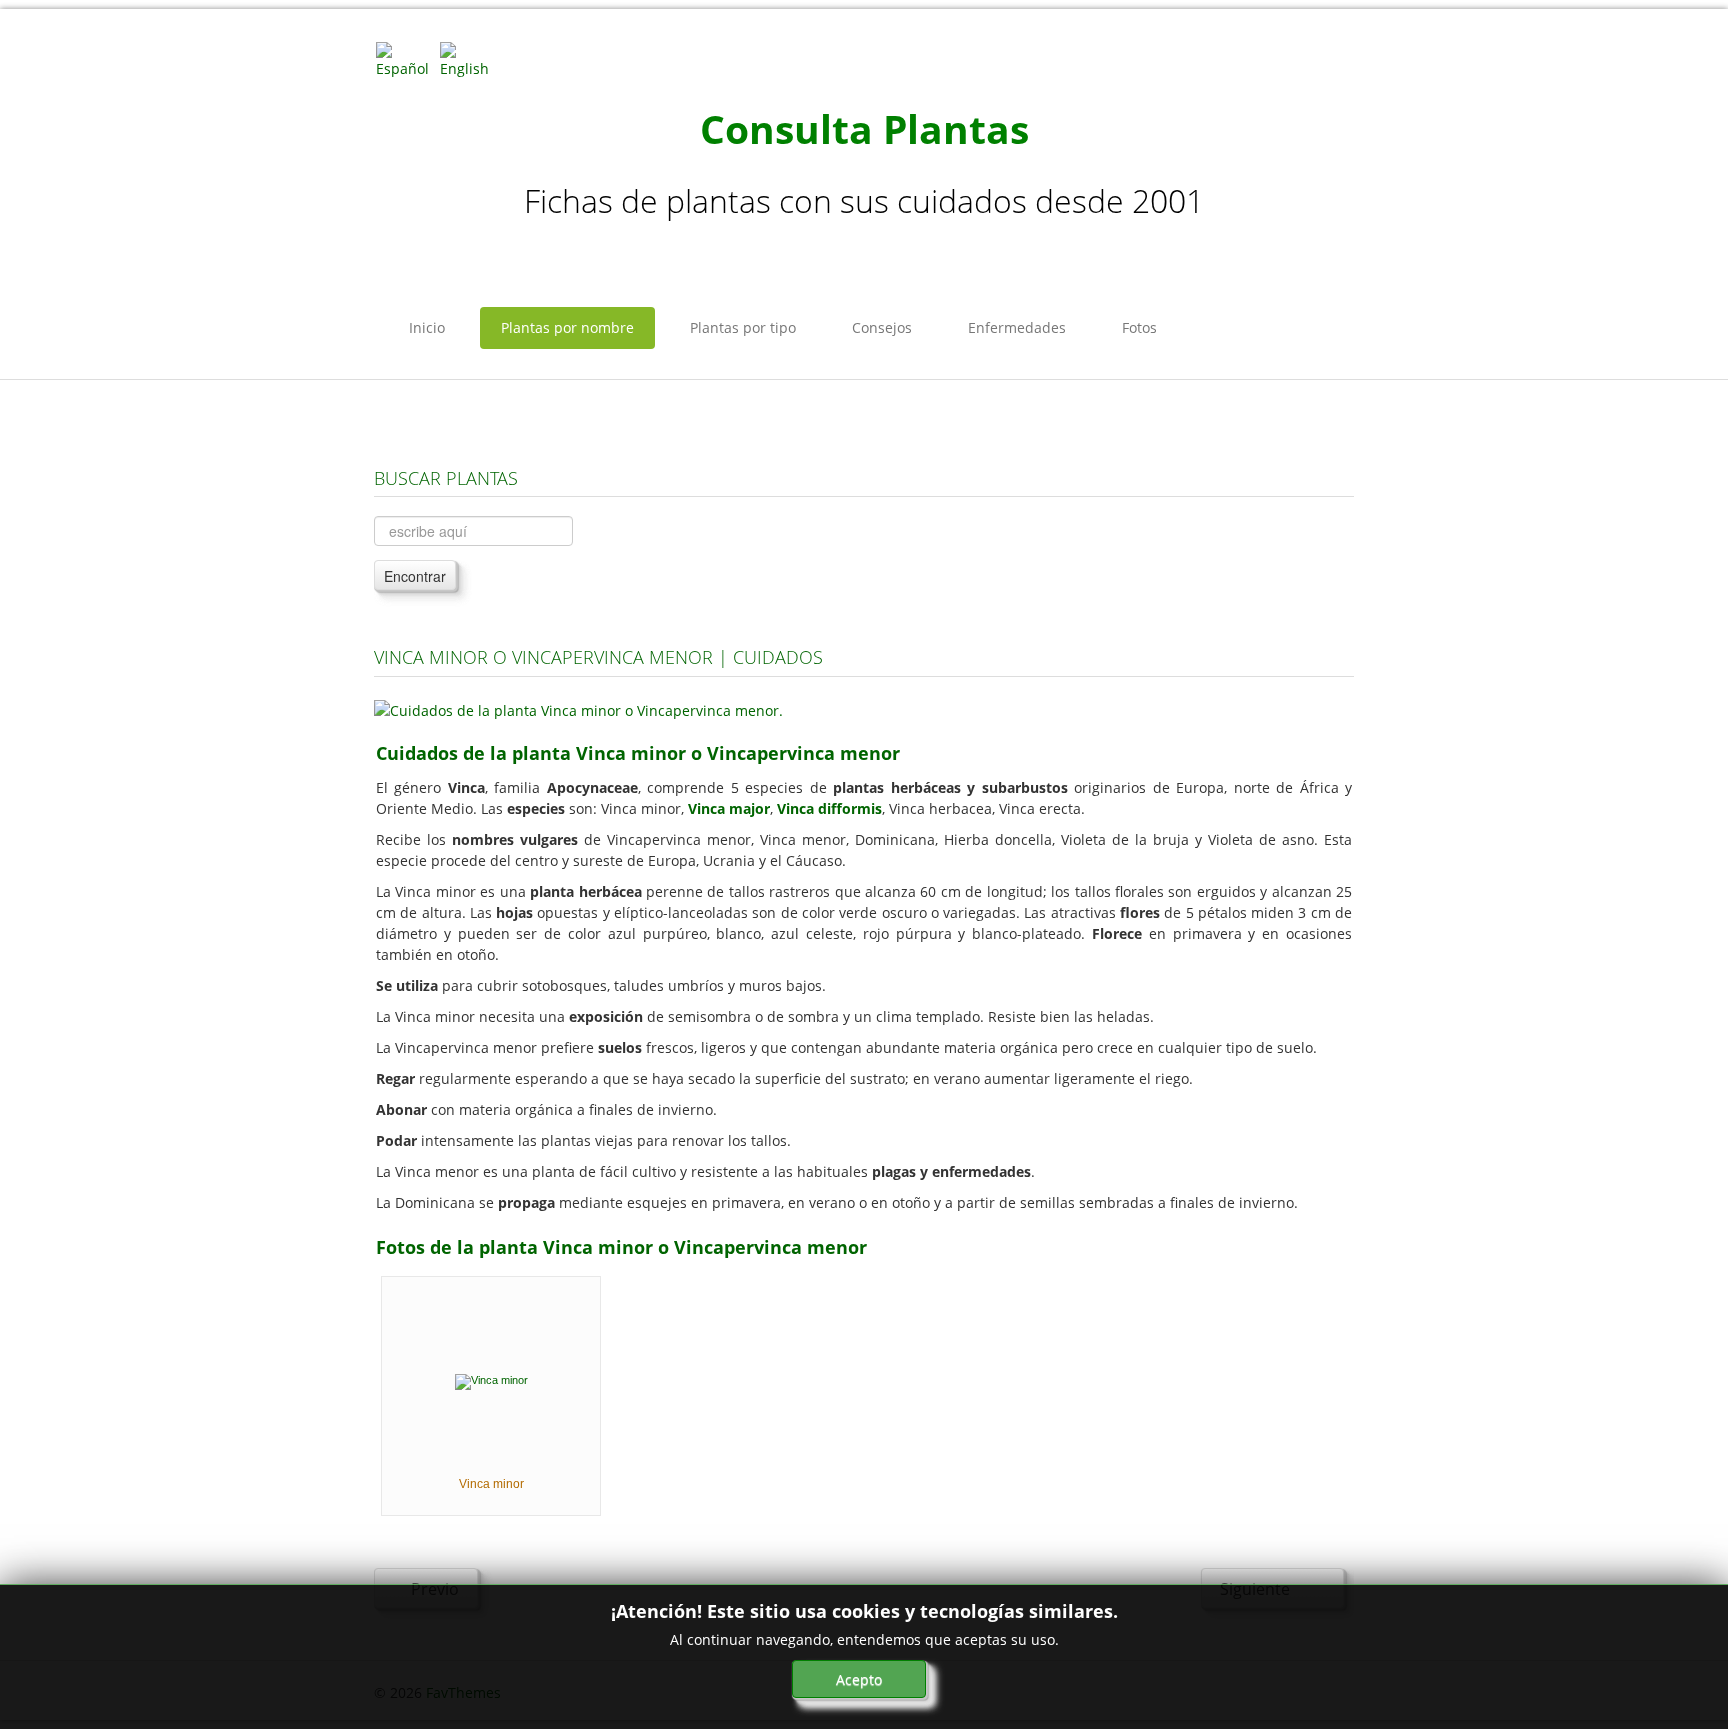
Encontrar (415, 576)
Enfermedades (1017, 327)
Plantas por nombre (567, 327)
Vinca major (729, 808)
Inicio (427, 327)
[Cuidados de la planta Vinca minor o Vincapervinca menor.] (578, 708)
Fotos (1139, 327)
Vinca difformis (829, 808)
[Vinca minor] (491, 1380)
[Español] (406, 58)
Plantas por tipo (743, 327)
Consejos (882, 327)
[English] (470, 58)
